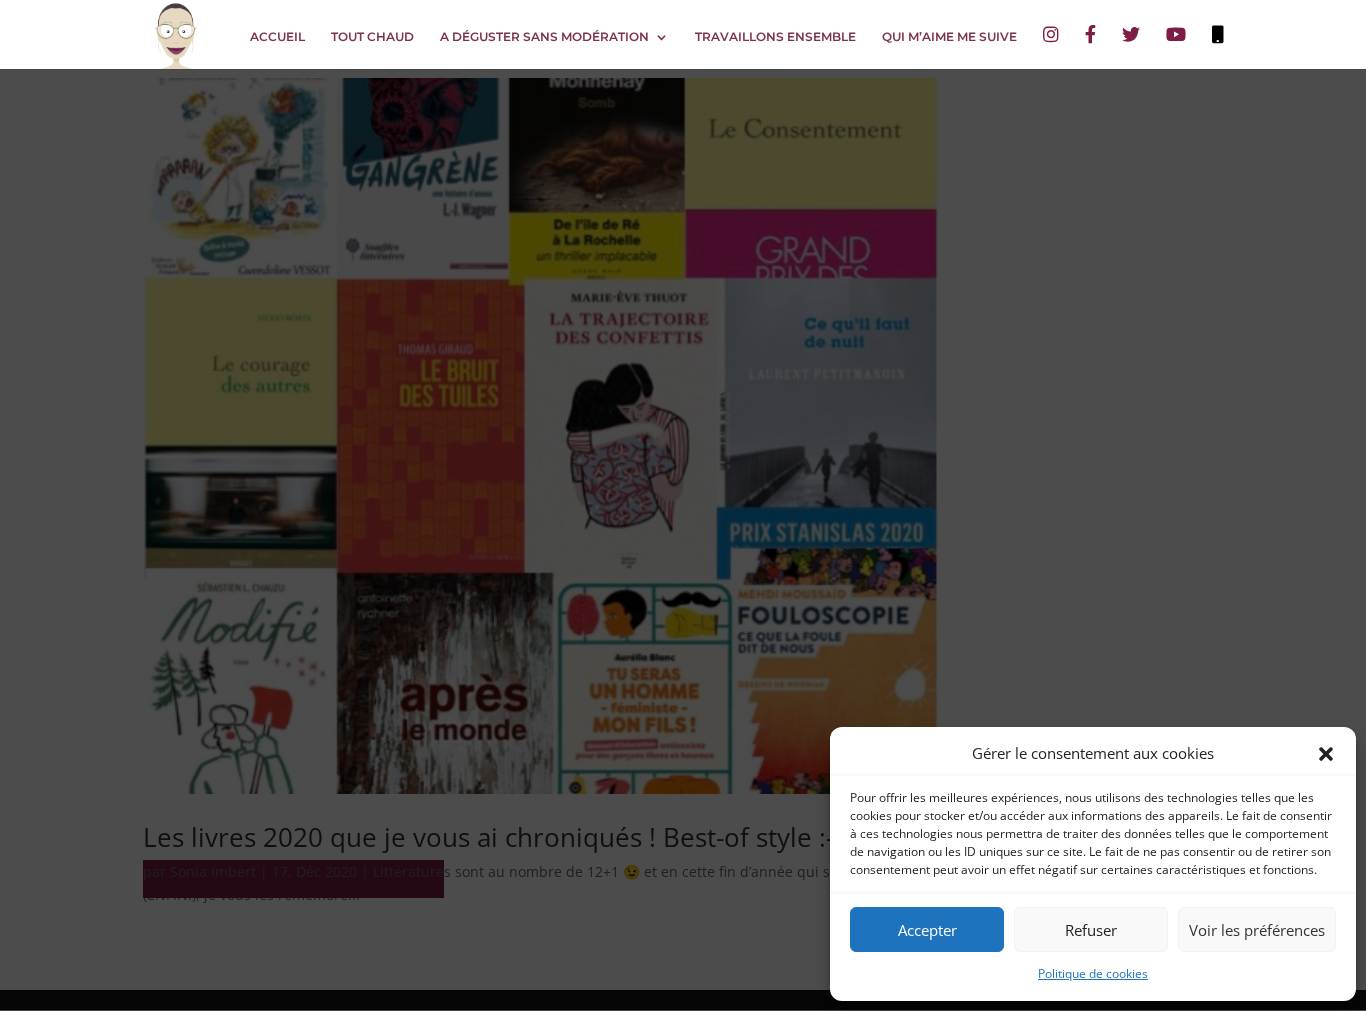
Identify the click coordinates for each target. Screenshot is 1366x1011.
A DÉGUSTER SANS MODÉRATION (544, 37)
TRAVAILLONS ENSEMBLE (775, 37)
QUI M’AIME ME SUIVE (949, 37)
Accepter (927, 930)
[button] (1326, 754)
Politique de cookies (1093, 973)
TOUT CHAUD (372, 37)
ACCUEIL (277, 37)
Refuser (1091, 930)
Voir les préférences (1257, 930)
